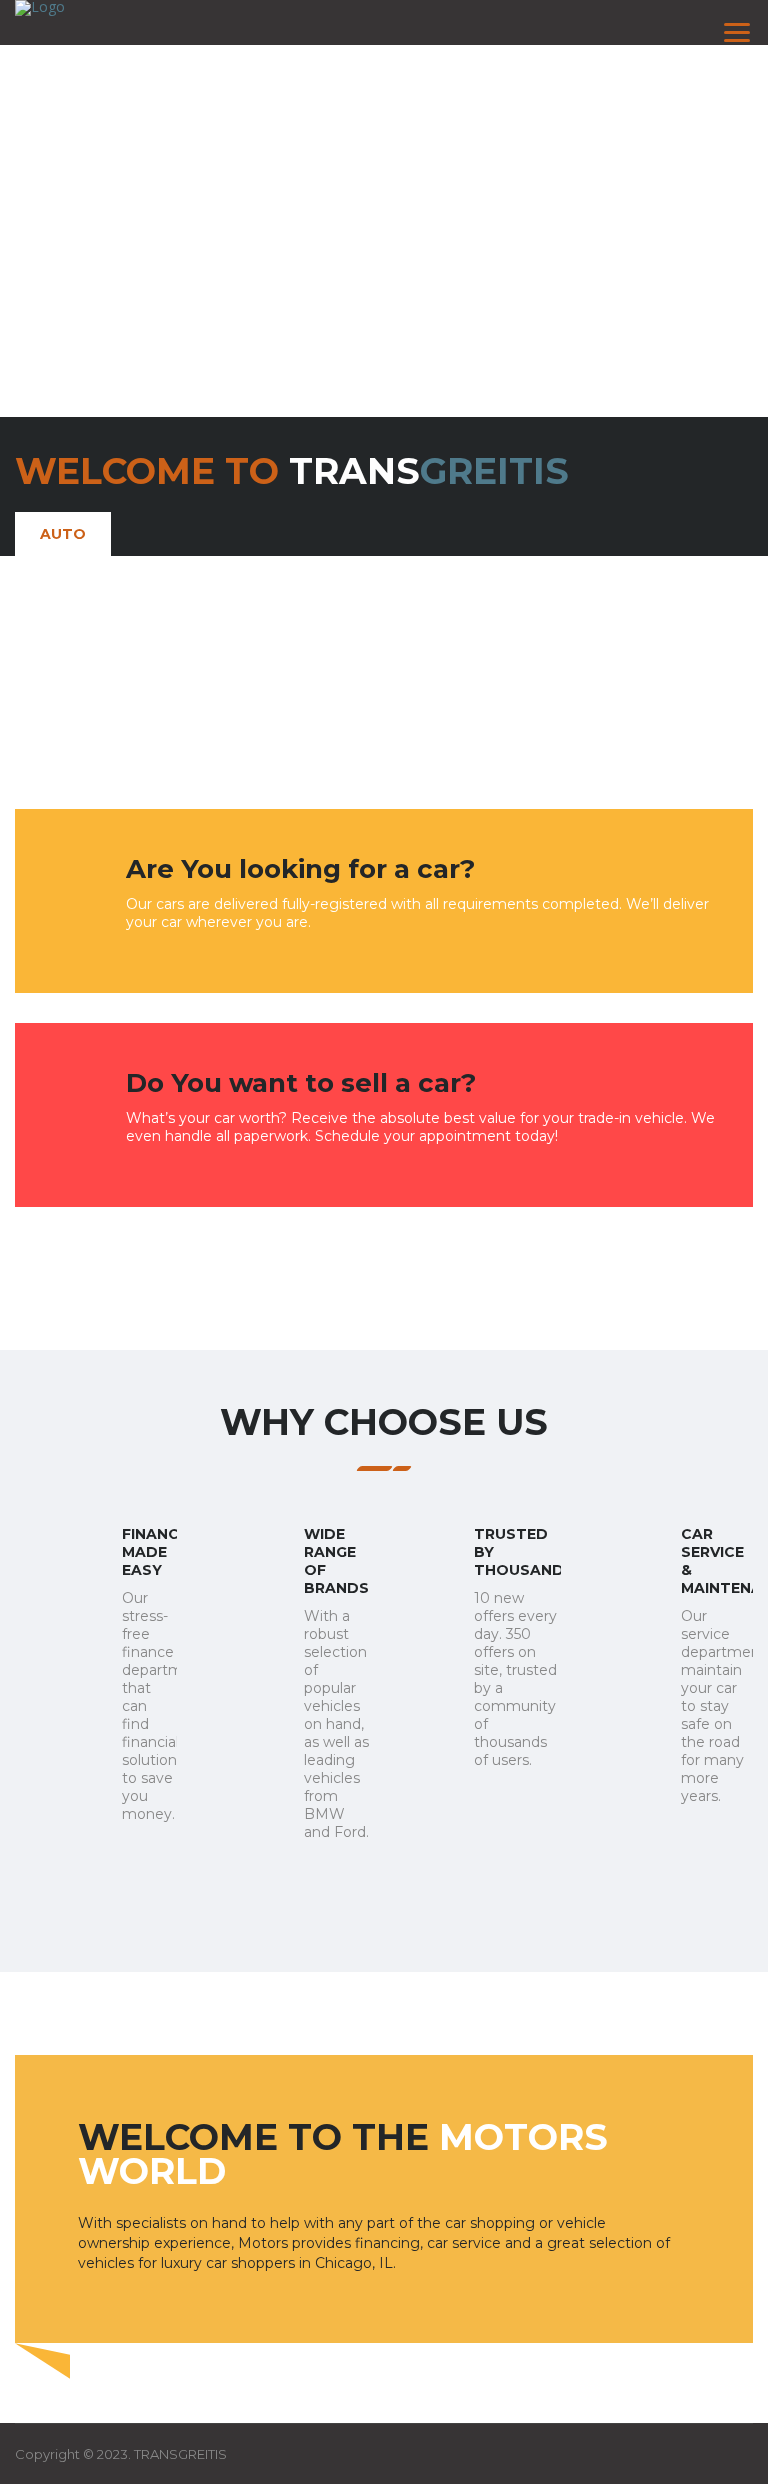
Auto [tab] (63, 534)
